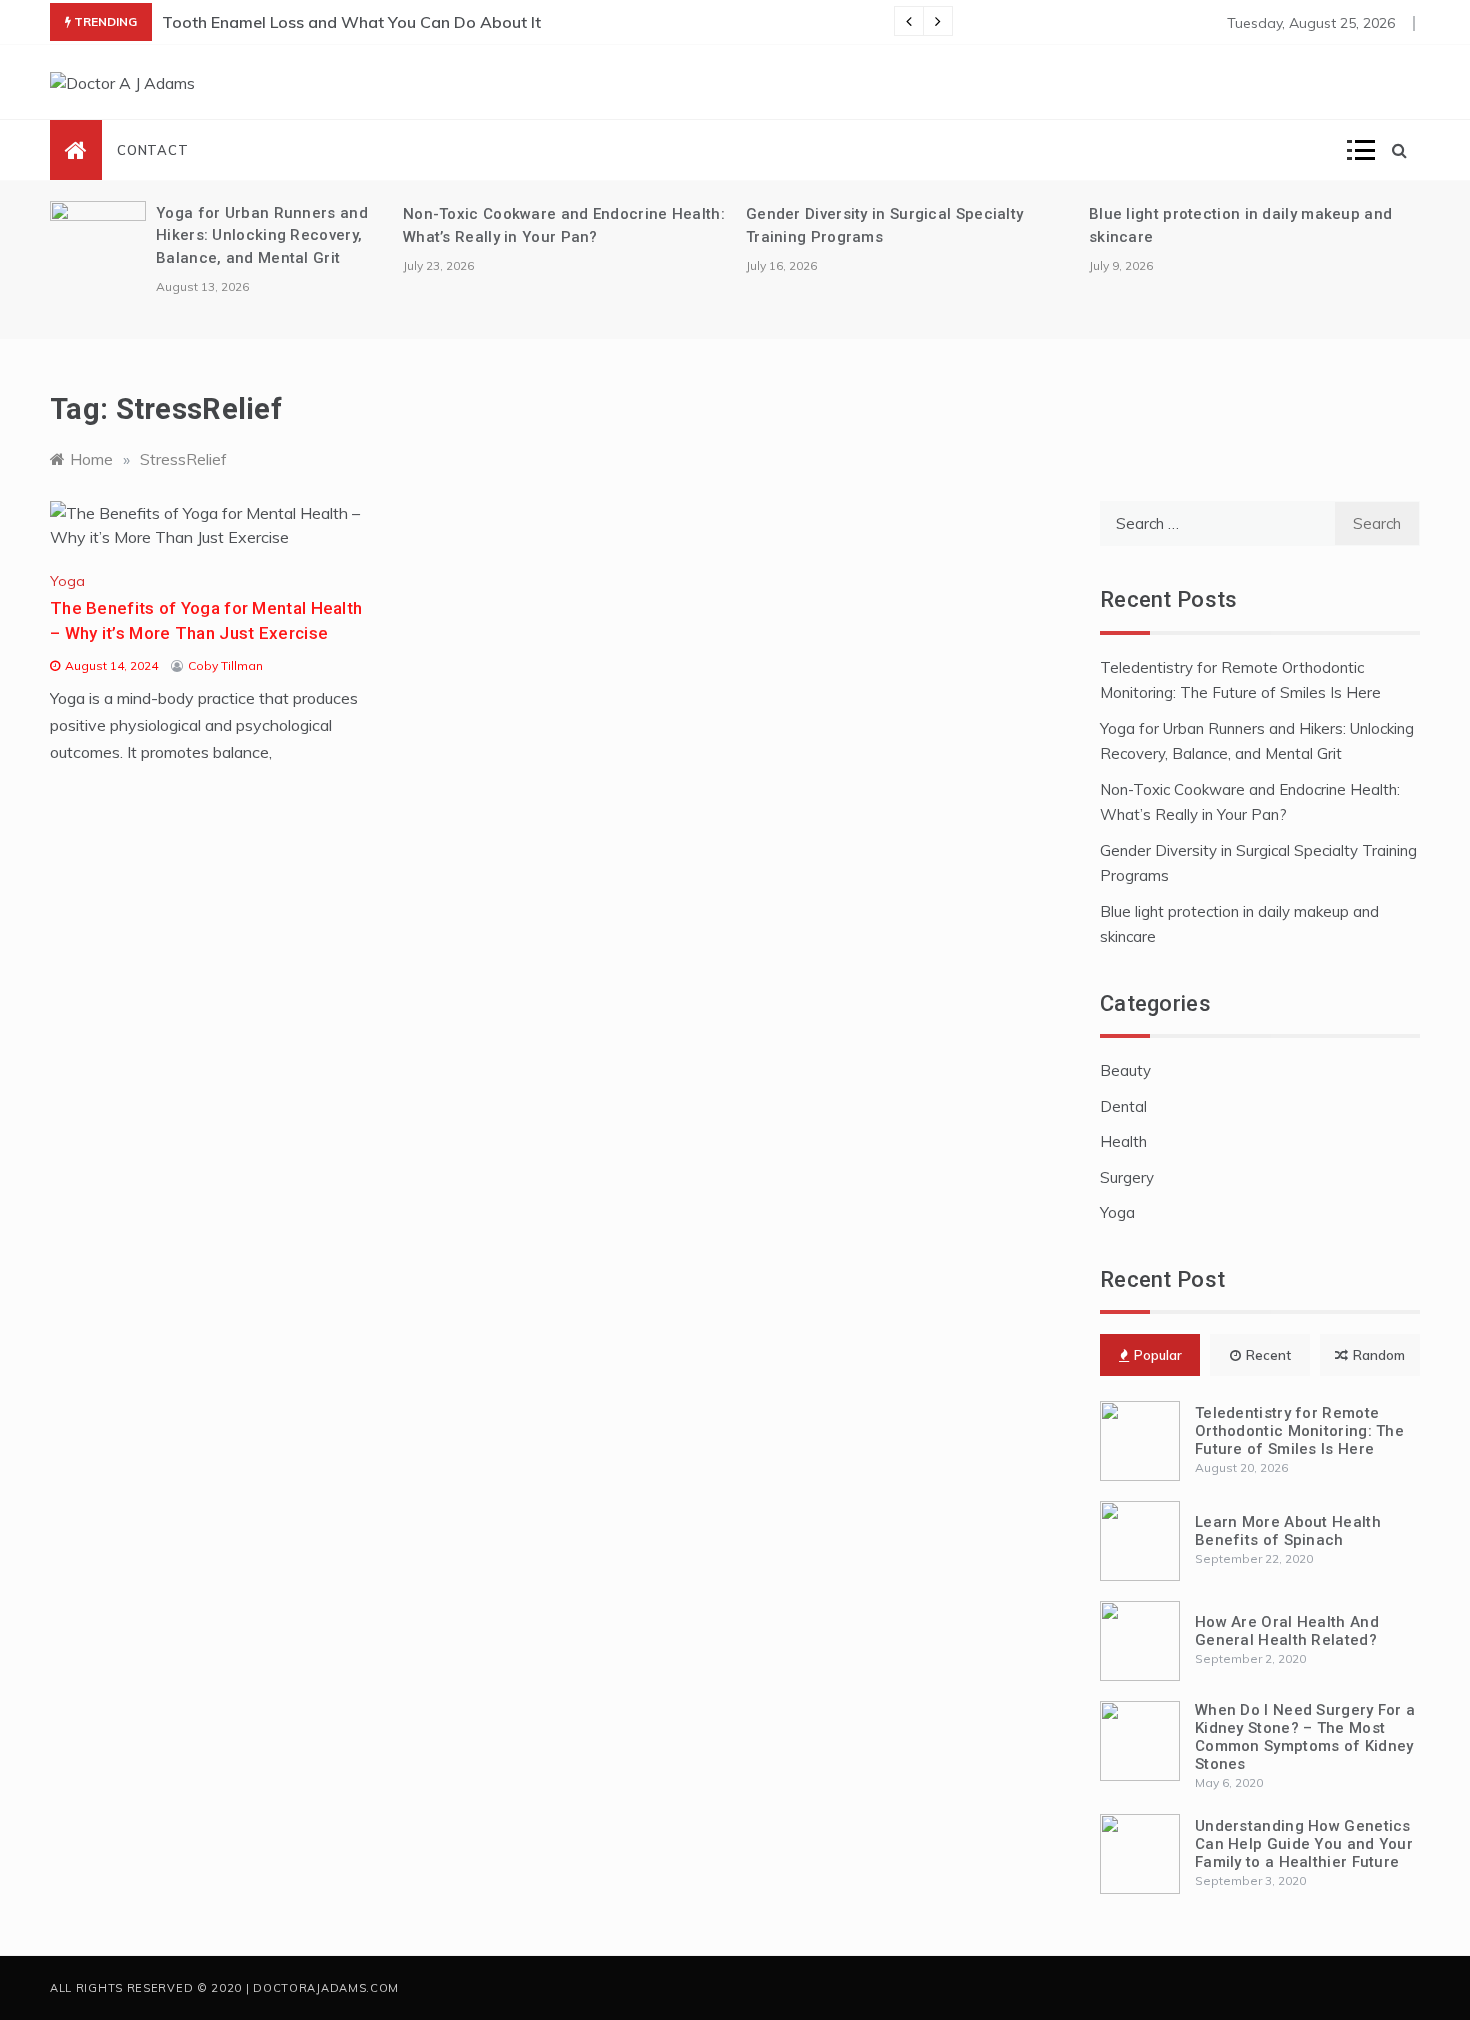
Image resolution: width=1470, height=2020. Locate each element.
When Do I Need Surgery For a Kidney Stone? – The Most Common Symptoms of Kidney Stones (1305, 1737)
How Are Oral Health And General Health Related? (1287, 1631)
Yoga (67, 581)
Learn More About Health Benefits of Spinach (1288, 1531)
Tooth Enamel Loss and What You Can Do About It (351, 22)
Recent (1268, 1355)
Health (1123, 1141)
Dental (1123, 1106)
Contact (153, 150)
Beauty (1125, 1070)
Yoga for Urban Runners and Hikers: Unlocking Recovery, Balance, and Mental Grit (262, 235)
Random (1379, 1355)
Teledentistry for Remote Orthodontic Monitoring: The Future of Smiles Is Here (1299, 1431)
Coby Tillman (225, 665)
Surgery (1127, 1177)
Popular (1158, 1355)
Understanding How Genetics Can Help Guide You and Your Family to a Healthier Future (1304, 1844)
